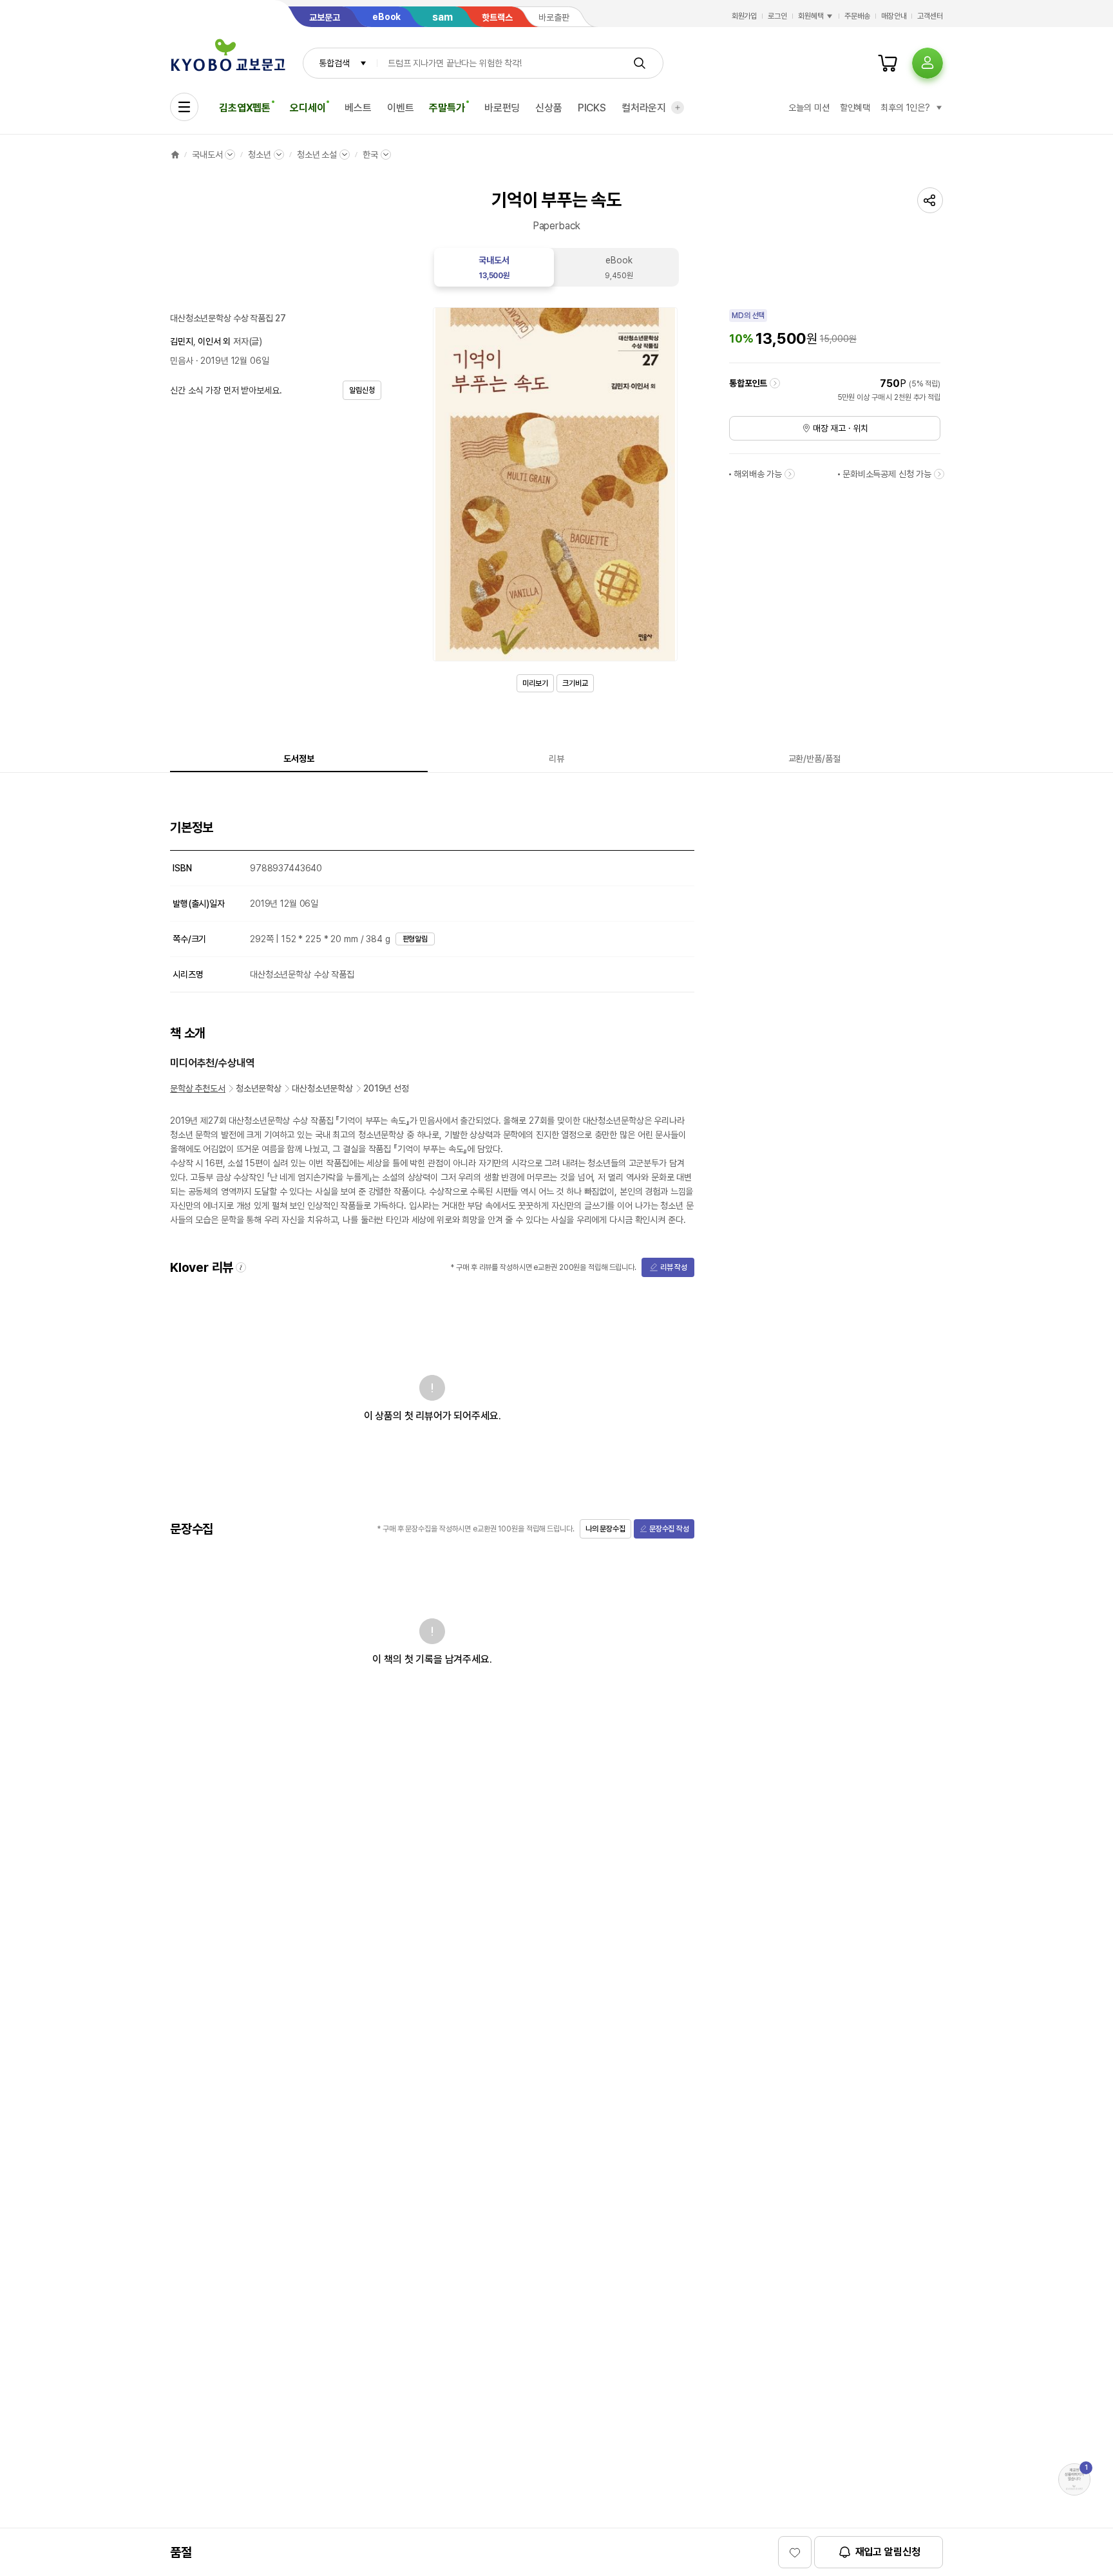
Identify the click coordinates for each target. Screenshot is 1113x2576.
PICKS (592, 108)
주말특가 (447, 108)
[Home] (175, 155)
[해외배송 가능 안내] (790, 474)
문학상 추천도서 (198, 1088)
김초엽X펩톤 (245, 108)
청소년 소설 (317, 155)
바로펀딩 (502, 108)
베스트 (358, 108)
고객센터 (930, 16)
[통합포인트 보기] (775, 383)
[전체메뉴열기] (184, 107)
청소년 (260, 155)
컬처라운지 (644, 108)
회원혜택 (811, 16)
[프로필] (927, 63)
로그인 (777, 16)
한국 (370, 155)
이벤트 (401, 108)
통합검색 (334, 63)
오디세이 (308, 108)
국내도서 (207, 155)
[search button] (640, 63)
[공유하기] (930, 200)
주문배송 (857, 16)
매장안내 (894, 16)
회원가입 (745, 16)
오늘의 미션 (809, 108)
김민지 (182, 341)
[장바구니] (888, 63)
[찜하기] (795, 2552)
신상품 (549, 108)
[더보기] (678, 108)
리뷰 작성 (674, 1267)
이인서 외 (214, 341)
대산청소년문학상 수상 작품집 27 (228, 318)
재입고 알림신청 (888, 2552)
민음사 (182, 361)
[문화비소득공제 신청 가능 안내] (939, 474)
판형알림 (415, 939)
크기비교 (575, 683)
